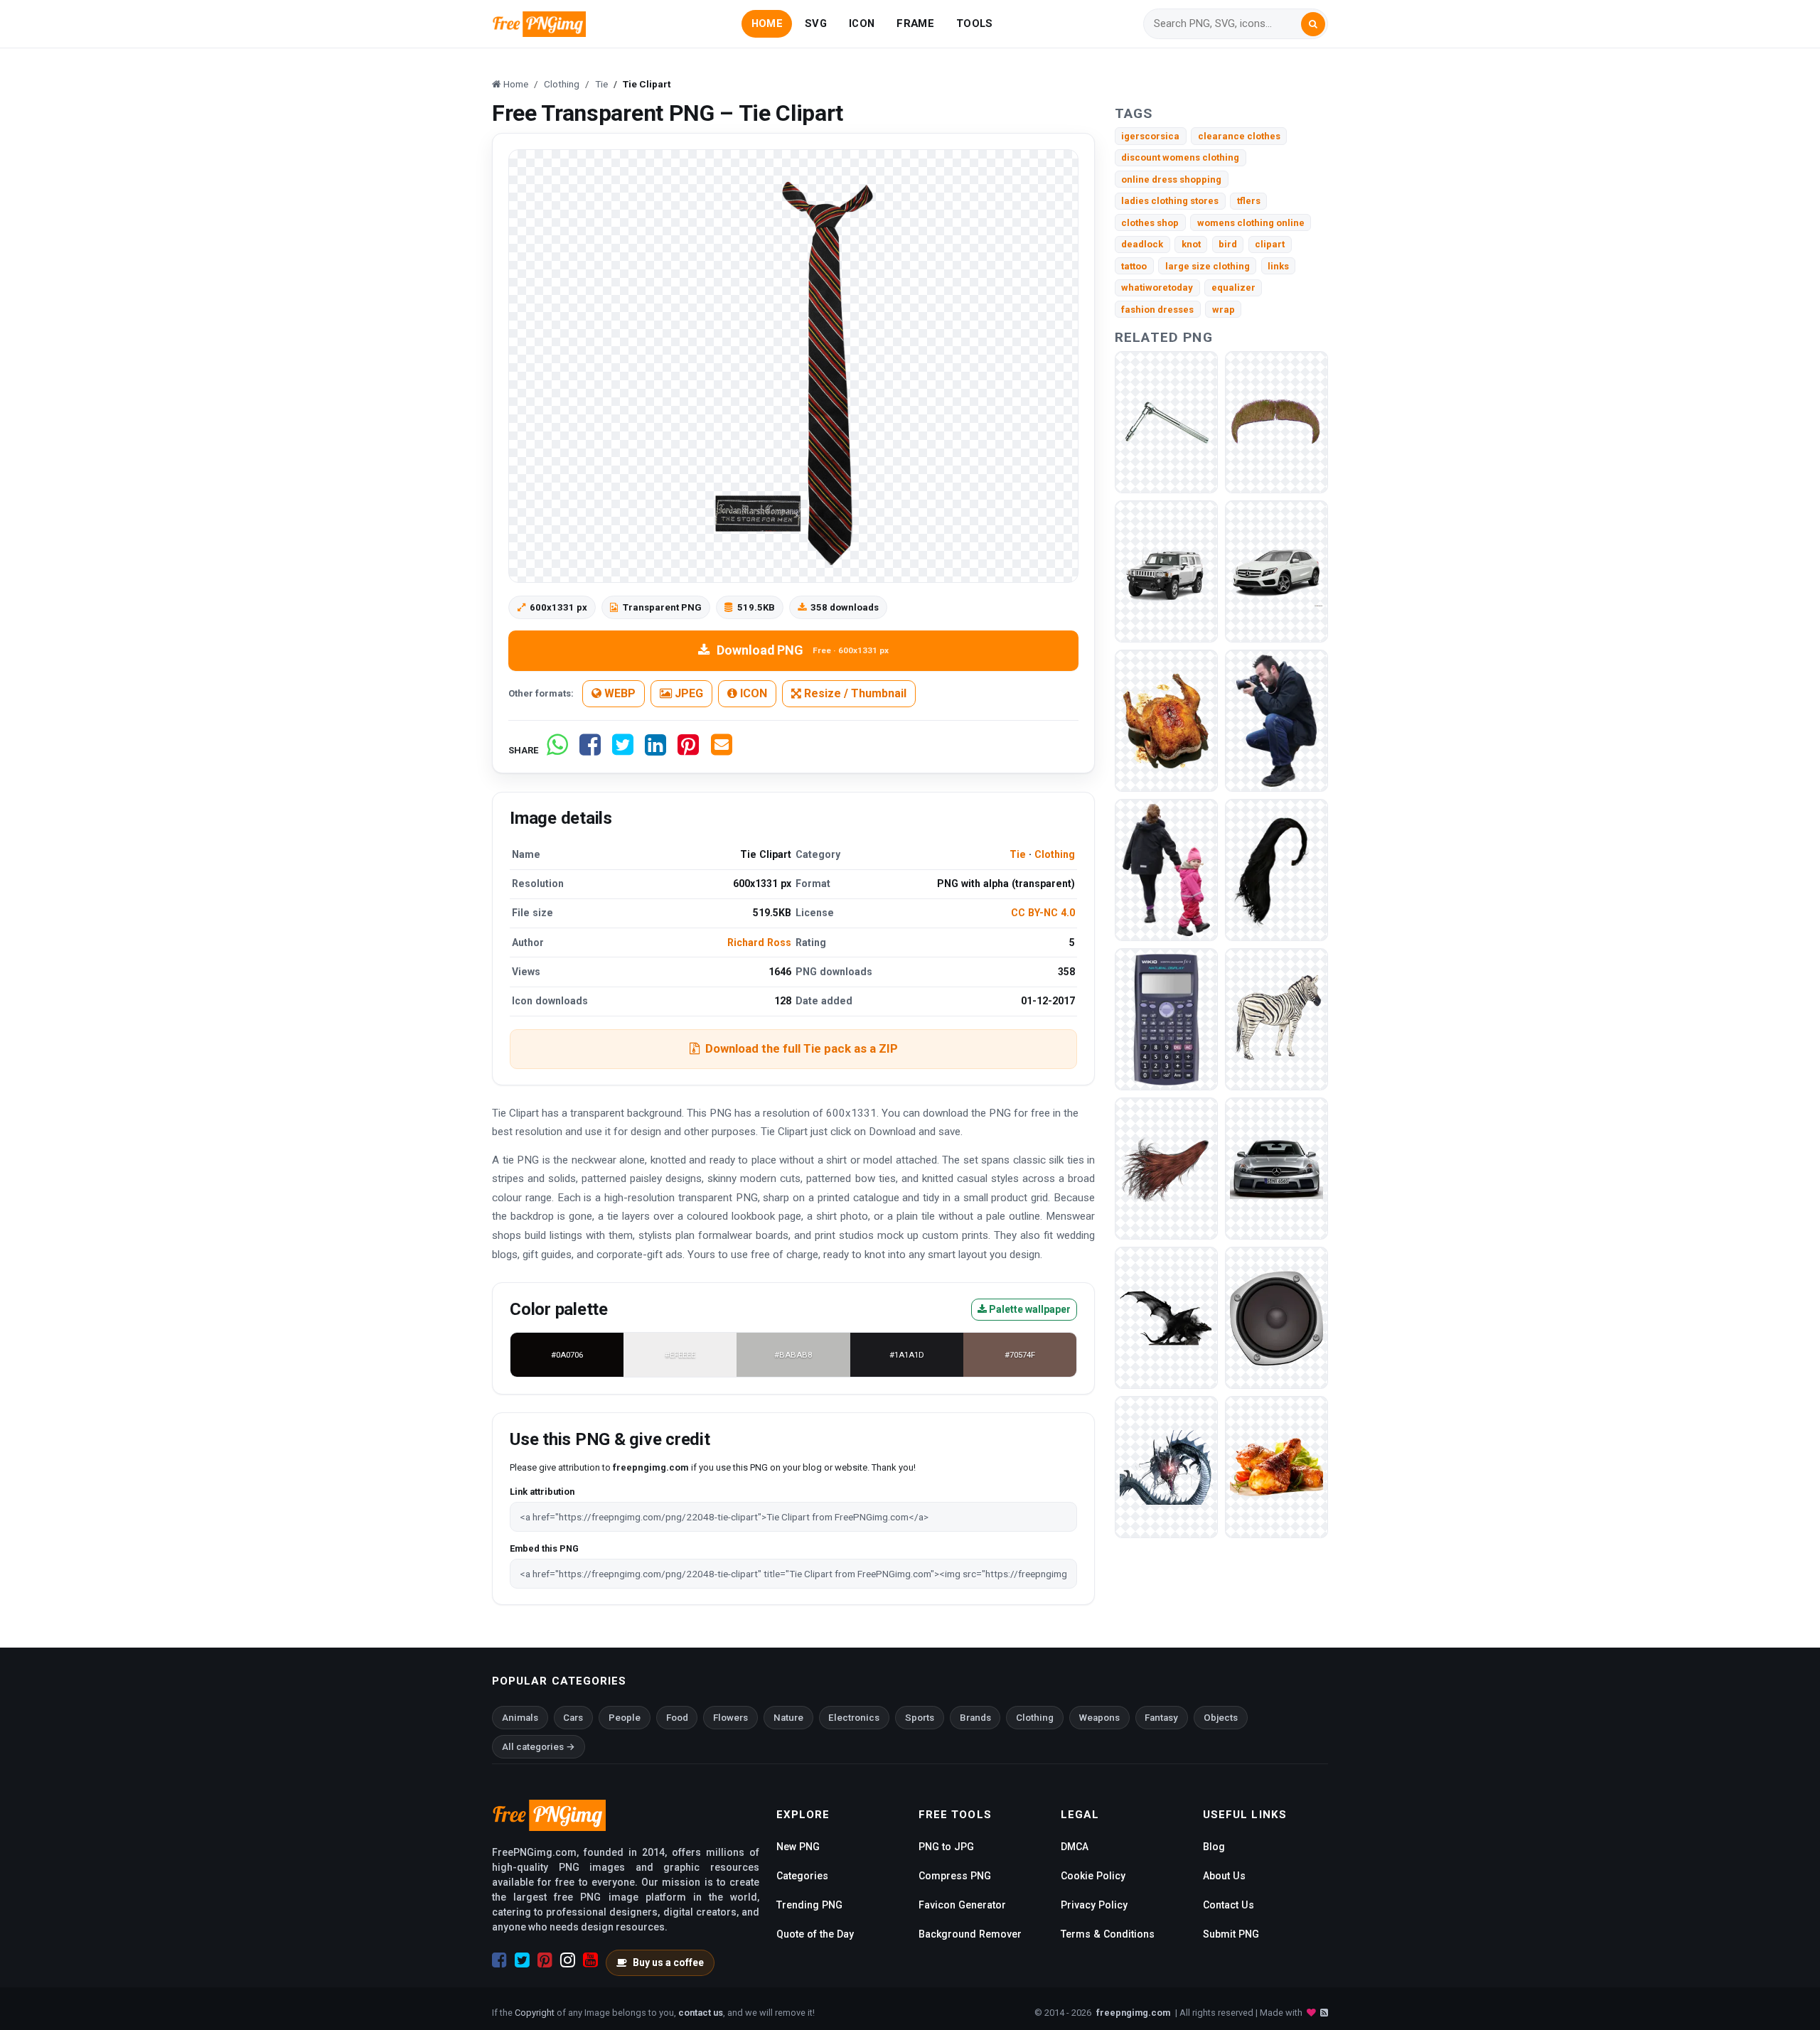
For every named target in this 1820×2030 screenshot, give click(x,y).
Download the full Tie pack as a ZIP (802, 1048)
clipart (1270, 244)
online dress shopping (1171, 179)
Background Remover (970, 1934)
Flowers (730, 1718)
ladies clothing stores (1170, 201)
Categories (802, 1876)
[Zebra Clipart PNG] (1276, 1019)
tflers (1249, 201)
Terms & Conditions (1108, 1934)
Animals (520, 1718)
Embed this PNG (544, 1548)
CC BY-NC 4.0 (1043, 913)
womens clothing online (1251, 223)
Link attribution (542, 1492)
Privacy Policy (1094, 1905)
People (625, 1718)
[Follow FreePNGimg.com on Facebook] (499, 1960)
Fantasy (1161, 1718)
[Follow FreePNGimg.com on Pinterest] (545, 1960)
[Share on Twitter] (623, 750)
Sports (920, 1718)
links (1278, 266)
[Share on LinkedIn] (655, 750)
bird (1228, 244)
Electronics (854, 1718)
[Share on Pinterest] (688, 750)
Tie (1018, 854)
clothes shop (1150, 223)
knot (1191, 244)
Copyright (535, 2013)
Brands (975, 1718)
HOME (767, 23)
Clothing (1055, 854)
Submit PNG (1231, 1934)
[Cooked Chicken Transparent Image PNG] (1276, 1467)
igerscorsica (1150, 136)
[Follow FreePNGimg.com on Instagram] (568, 1960)
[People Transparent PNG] (1166, 870)
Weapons (1099, 1718)
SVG (816, 23)
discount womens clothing (1180, 157)
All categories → (539, 1747)
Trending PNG (809, 1905)
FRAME (915, 23)
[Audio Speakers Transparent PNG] (1276, 1317)
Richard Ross (759, 942)
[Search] (1313, 24)
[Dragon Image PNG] (1166, 1467)
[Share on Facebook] (590, 750)
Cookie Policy (1093, 1876)
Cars (573, 1718)
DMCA (1075, 1847)
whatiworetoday (1157, 288)
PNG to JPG (946, 1847)
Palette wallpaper (1029, 1309)
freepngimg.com (1133, 2013)
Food (677, 1718)
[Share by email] (722, 750)
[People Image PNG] (1276, 720)
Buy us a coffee (668, 1962)
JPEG (687, 693)
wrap (1224, 310)
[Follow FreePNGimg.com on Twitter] (522, 1960)
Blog (1214, 1847)
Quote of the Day (815, 1934)
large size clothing (1208, 266)
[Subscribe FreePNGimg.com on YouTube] (590, 1960)
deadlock (1142, 244)
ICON (862, 23)
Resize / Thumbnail (854, 693)
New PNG (798, 1847)
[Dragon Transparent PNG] (1166, 1317)
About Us (1224, 1876)
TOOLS (974, 23)
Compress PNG (955, 1876)
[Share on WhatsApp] (557, 750)
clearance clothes (1239, 136)
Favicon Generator (962, 1905)
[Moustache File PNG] (1276, 422)
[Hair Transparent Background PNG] (1276, 870)
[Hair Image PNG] (1166, 1168)
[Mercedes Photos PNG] (1276, 571)
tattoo (1134, 266)
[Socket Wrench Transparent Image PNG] (1166, 422)
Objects (1221, 1718)
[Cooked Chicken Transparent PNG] (1166, 720)
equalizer (1233, 288)
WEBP (619, 693)
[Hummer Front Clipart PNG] (1166, 571)
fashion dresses (1157, 310)
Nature (788, 1718)
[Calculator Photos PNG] (1166, 1019)
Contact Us (1228, 1905)
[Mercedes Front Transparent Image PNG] (1276, 1168)
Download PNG (803, 650)
